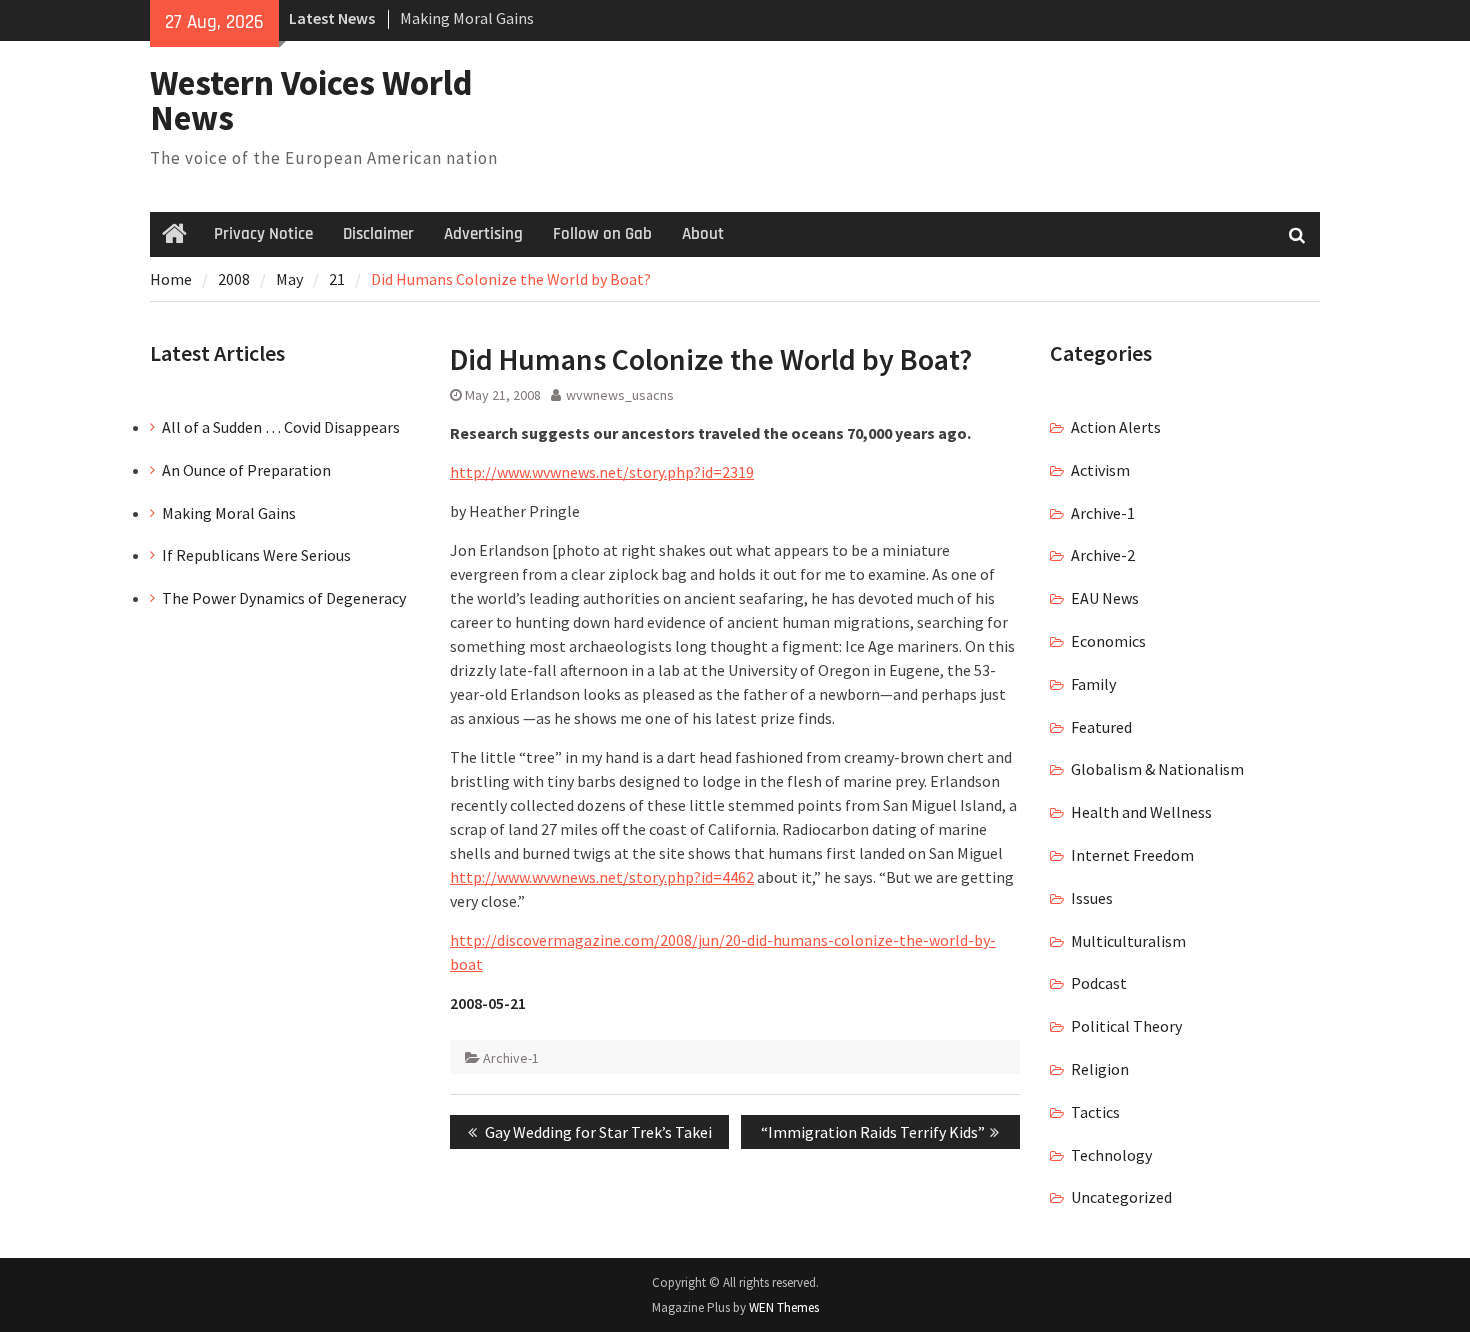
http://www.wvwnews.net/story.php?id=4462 (602, 877)
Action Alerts (1116, 427)
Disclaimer (378, 234)
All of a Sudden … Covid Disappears (281, 427)
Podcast (1099, 983)
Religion (1100, 1069)
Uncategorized (1121, 1197)
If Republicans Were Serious (256, 555)
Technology (1111, 1155)
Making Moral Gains (467, 18)
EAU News (1105, 598)
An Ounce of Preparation (246, 470)
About (703, 234)
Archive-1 (511, 1058)
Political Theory (1126, 1026)
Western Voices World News (311, 100)
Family (1093, 684)
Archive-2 (1103, 555)
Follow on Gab (602, 234)
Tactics (1095, 1112)
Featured (1101, 727)
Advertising (483, 234)
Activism (1100, 470)
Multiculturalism (1128, 941)
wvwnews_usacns (620, 395)
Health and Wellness (1141, 812)
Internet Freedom (1132, 855)
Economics (1108, 641)
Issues (1092, 898)
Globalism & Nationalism (1157, 769)
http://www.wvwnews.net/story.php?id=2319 (602, 472)
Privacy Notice (263, 234)
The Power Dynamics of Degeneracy (284, 598)
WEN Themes (784, 1307)
